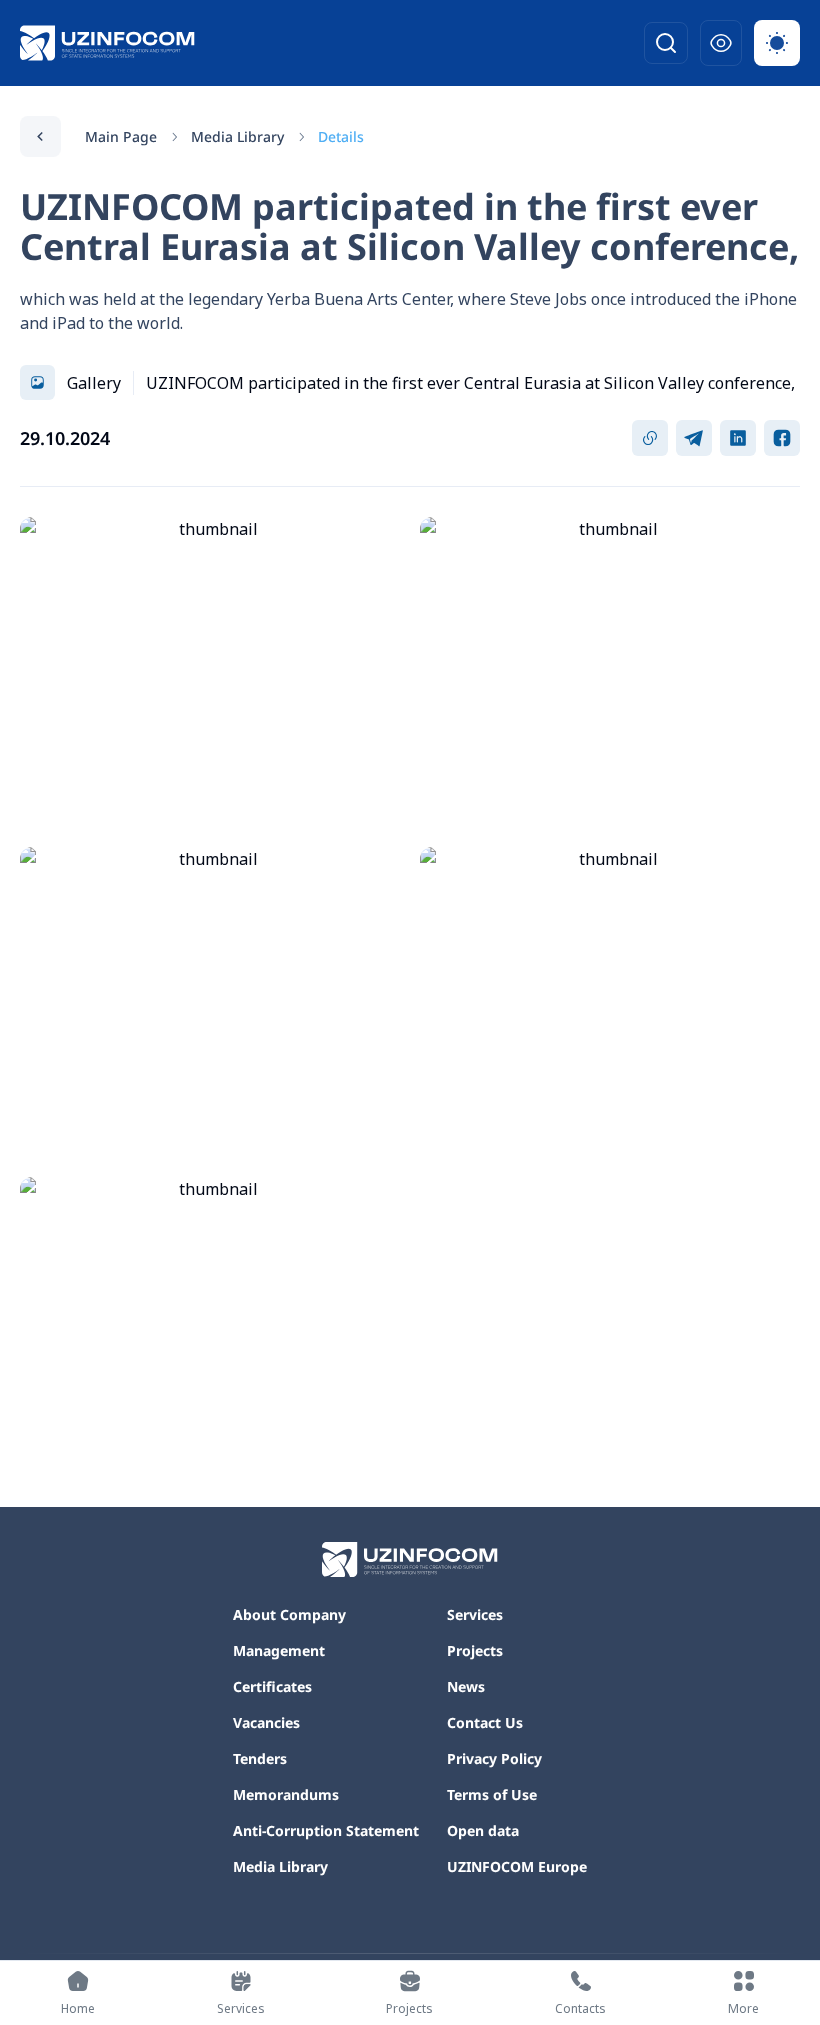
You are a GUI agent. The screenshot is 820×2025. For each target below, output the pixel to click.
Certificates (272, 1686)
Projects (475, 1650)
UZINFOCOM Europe (517, 1866)
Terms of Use (492, 1794)
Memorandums (286, 1794)
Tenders (260, 1758)
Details (341, 136)
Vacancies (266, 1722)
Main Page (121, 136)
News (466, 1686)
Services (475, 1614)
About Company (289, 1614)
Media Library (237, 136)
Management (279, 1650)
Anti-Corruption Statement (326, 1830)
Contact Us (485, 1722)
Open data (483, 1830)
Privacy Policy (494, 1758)
